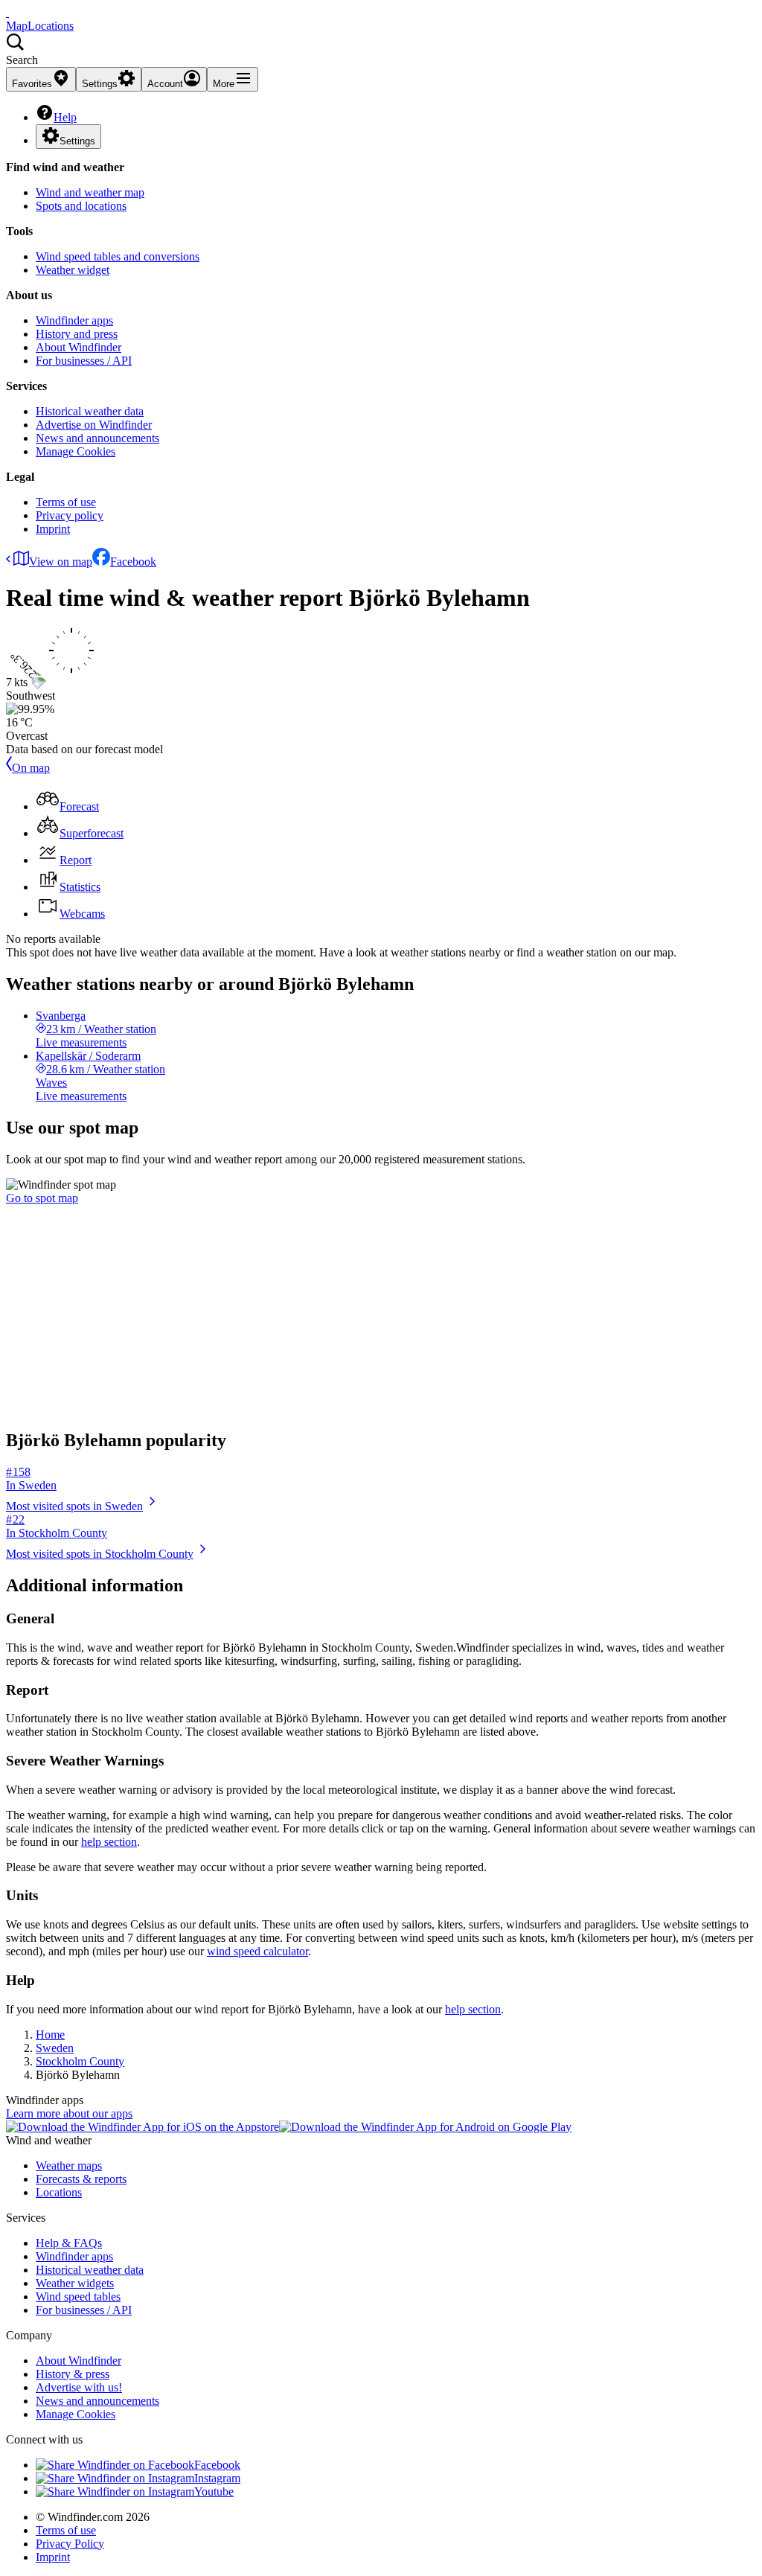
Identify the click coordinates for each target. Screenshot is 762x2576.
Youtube (214, 2492)
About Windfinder (79, 347)
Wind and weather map (90, 192)
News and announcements (97, 438)
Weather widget (73, 270)
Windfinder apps (74, 320)
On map (31, 768)
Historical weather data (90, 411)
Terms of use (66, 502)
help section (109, 1842)
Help (65, 117)
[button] (381, 50)
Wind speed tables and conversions (118, 256)
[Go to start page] (7, 12)
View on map (61, 562)
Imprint (53, 529)
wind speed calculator (257, 1951)
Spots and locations (81, 206)
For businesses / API (84, 361)
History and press (77, 334)
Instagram (217, 2478)
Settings (77, 141)
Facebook (133, 562)
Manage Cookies (76, 451)
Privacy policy (70, 515)
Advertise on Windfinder (94, 425)
